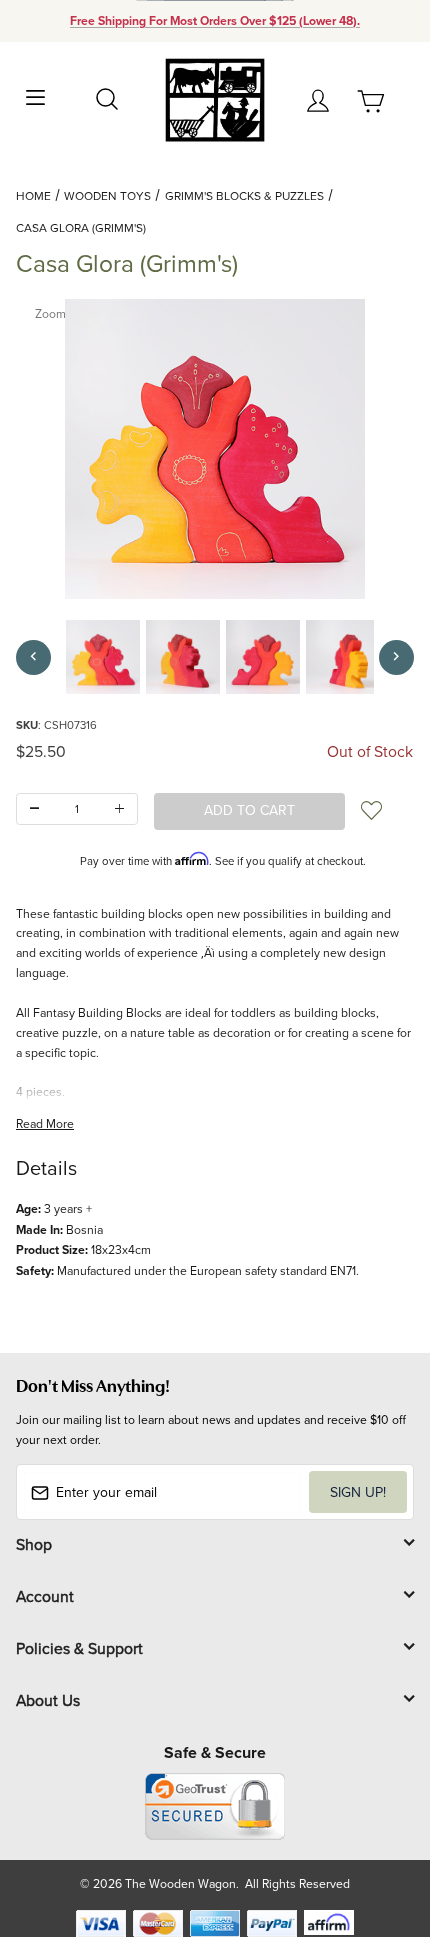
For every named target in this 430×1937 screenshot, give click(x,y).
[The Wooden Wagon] (214, 98)
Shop (34, 1544)
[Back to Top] (376, 1827)
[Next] (396, 657)
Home (33, 195)
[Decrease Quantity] (34, 809)
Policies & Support (79, 1648)
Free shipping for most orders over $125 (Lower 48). (215, 21)
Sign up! (358, 1492)
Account (45, 1596)
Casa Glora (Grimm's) (81, 227)
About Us (48, 1700)
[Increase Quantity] (119, 809)
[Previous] (33, 657)
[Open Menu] (36, 95)
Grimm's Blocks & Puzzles (244, 195)
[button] (103, 657)
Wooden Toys (107, 195)
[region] (215, 657)
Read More (45, 1123)
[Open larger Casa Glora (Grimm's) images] (215, 449)
